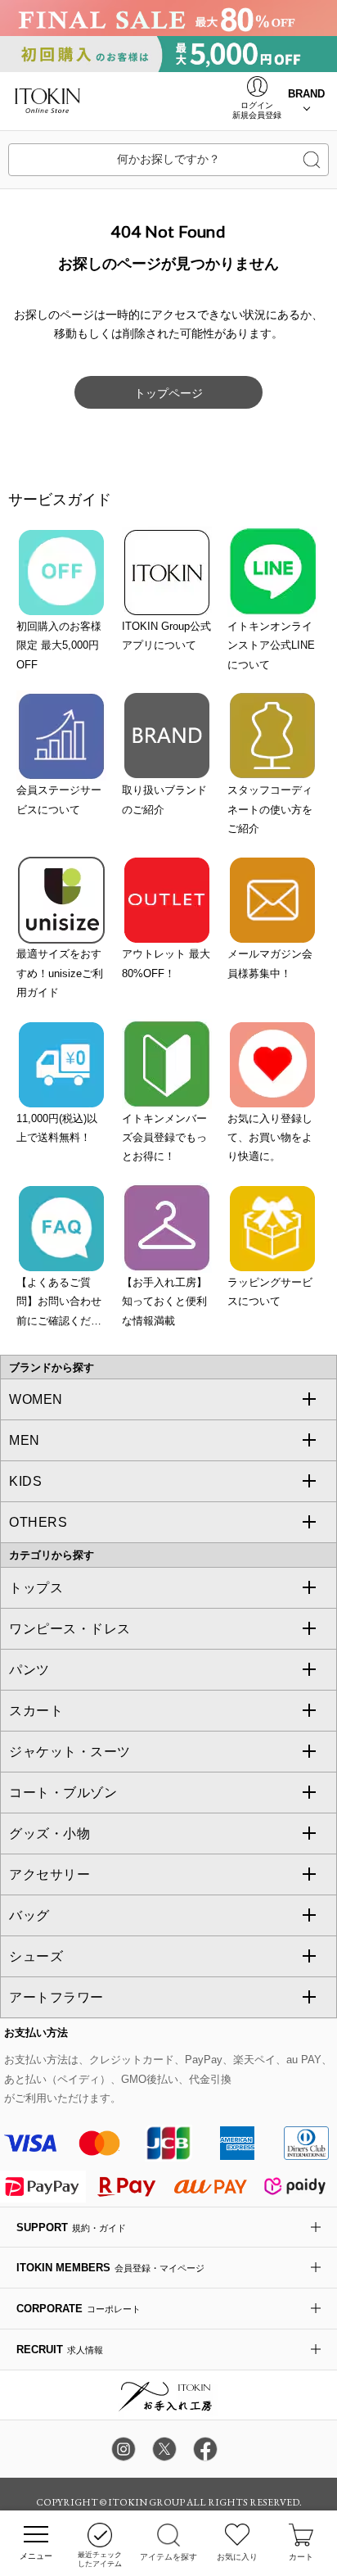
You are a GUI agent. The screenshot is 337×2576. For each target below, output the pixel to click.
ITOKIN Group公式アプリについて (166, 636)
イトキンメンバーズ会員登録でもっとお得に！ (164, 1138)
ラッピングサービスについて (270, 1292)
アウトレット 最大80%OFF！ (166, 963)
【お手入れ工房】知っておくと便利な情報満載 (164, 1302)
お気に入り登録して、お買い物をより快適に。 (270, 1138)
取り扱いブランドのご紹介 (164, 799)
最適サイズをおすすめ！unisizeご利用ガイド (60, 973)
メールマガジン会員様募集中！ (270, 963)
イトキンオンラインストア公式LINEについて (271, 645)
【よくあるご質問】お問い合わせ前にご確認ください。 (59, 1303)
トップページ (168, 393)
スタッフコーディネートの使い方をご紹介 (270, 809)
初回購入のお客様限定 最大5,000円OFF (59, 645)
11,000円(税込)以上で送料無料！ (57, 1128)
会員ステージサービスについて (59, 799)
